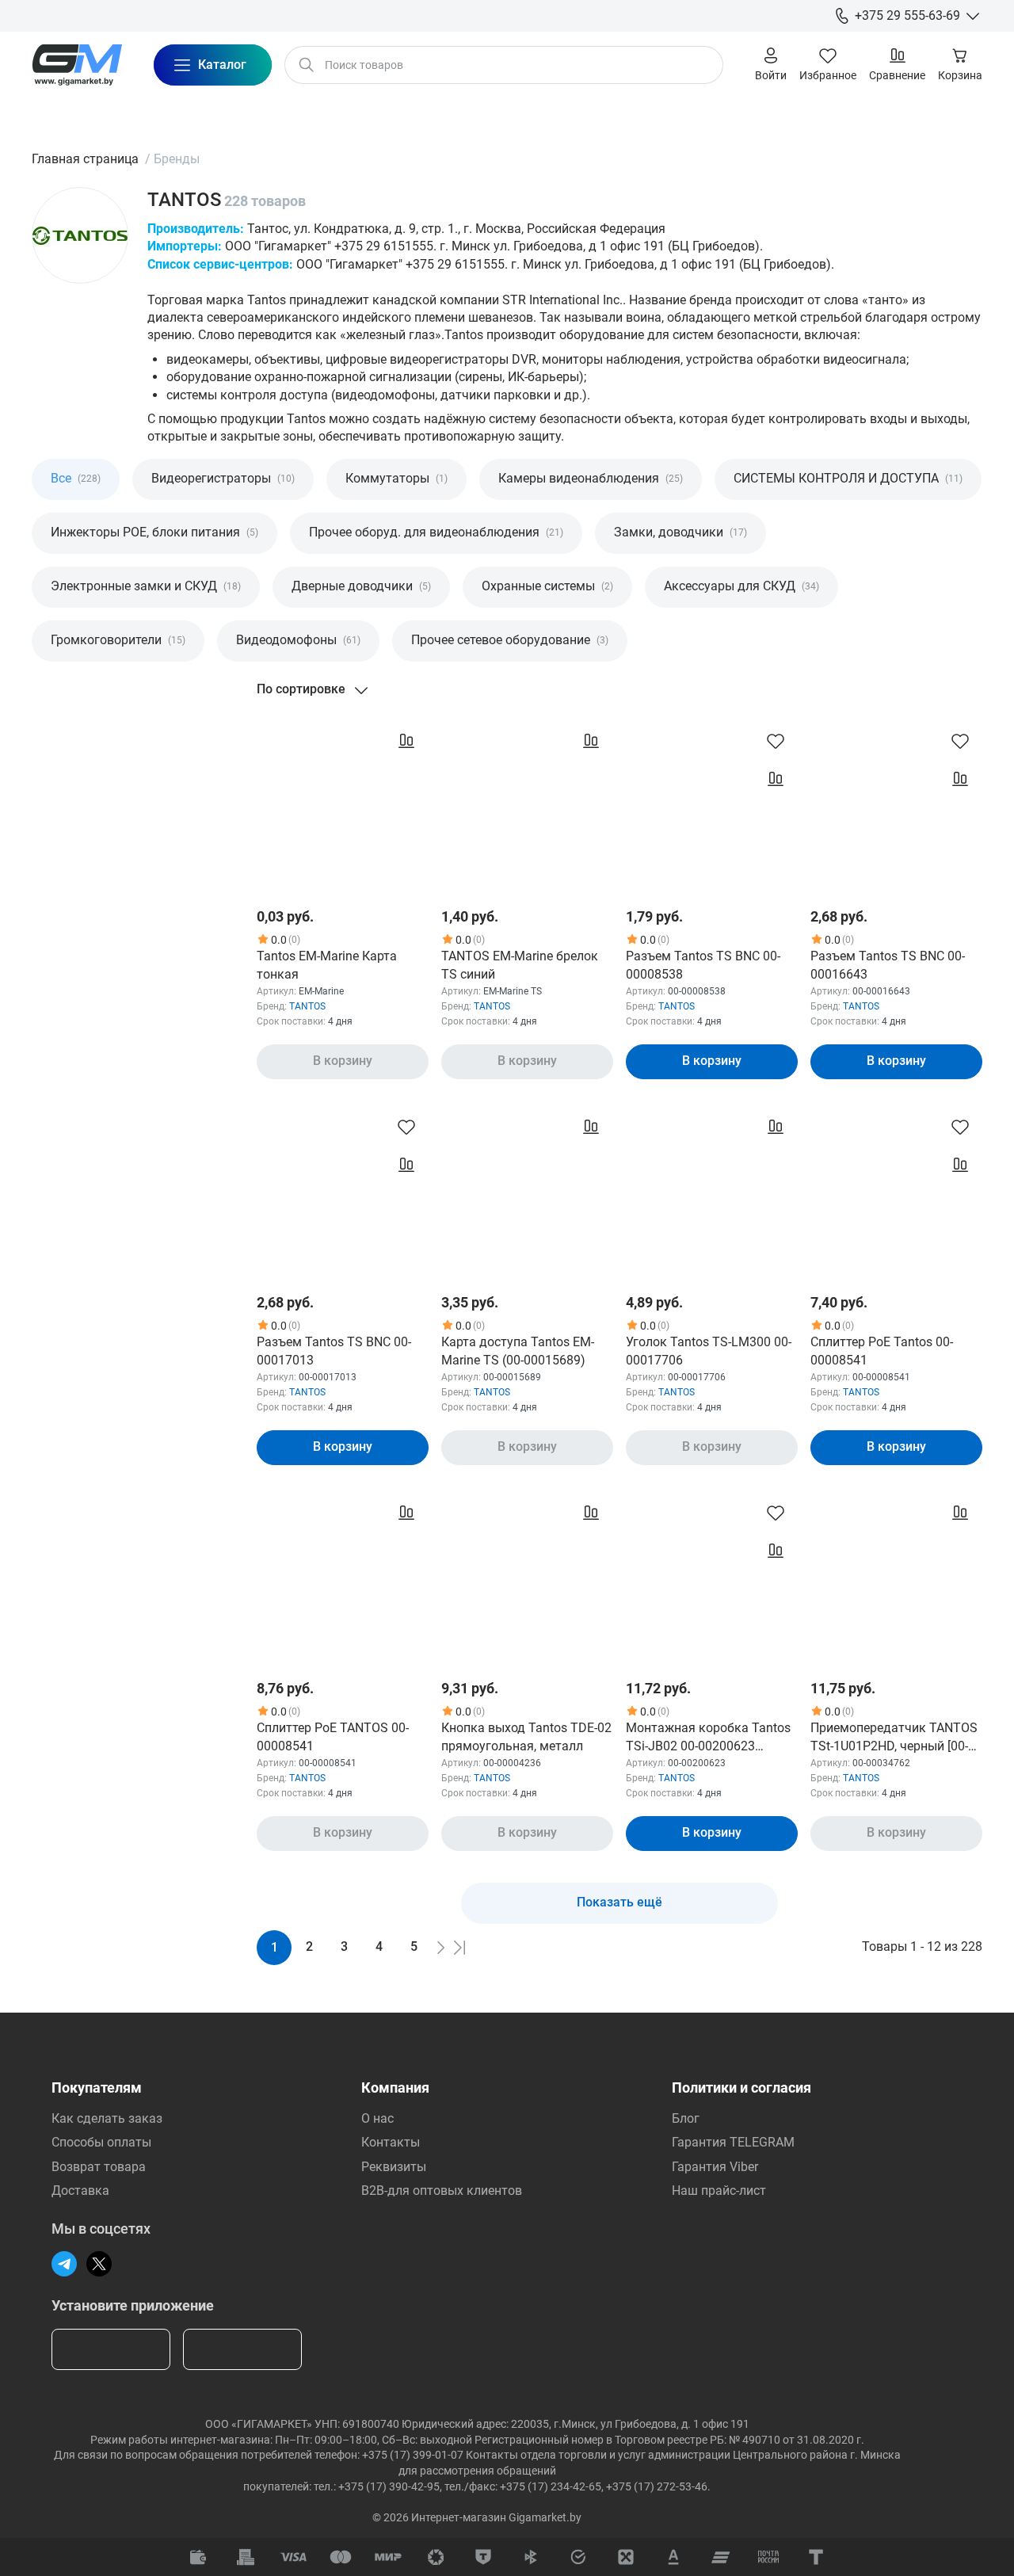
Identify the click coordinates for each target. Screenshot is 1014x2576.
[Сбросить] (217, 930)
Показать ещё (619, 1902)
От (48, 754)
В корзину (343, 1061)
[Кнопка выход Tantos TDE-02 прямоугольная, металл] (527, 1576)
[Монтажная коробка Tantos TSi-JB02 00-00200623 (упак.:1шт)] (712, 1576)
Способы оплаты (101, 2142)
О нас (377, 2118)
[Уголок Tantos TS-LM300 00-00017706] (712, 1191)
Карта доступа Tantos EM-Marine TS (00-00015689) (518, 1351)
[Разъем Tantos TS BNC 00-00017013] (343, 1191)
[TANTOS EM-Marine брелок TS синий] (527, 805)
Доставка (80, 2191)
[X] (99, 2264)
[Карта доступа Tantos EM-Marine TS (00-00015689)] (527, 1191)
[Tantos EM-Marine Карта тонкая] (343, 805)
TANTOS (307, 1006)
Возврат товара (99, 2167)
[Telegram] (64, 2264)
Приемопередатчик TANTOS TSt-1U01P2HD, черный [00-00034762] (894, 1738)
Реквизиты (394, 2167)
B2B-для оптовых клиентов (442, 2191)
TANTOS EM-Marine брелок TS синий (520, 965)
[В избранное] (776, 741)
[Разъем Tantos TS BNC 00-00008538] (712, 805)
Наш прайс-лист (719, 2191)
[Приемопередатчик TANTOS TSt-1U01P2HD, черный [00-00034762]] (896, 1576)
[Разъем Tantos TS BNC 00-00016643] (896, 805)
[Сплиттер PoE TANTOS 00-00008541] (343, 1576)
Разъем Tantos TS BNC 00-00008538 (703, 965)
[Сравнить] (406, 741)
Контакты (391, 2142)
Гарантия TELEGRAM (733, 2142)
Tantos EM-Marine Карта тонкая (327, 965)
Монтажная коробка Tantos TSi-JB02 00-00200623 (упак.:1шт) (708, 1738)
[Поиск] (307, 65)
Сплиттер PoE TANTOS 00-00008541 (333, 1736)
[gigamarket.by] (77, 65)
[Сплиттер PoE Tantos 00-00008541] (896, 1191)
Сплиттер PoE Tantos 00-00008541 (882, 1351)
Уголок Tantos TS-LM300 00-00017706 (709, 1351)
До (147, 754)
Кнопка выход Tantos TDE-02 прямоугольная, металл (526, 1736)
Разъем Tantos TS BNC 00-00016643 (888, 965)
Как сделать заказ (107, 2118)
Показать (111, 930)
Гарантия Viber (715, 2167)
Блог (686, 2118)
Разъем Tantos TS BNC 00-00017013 (334, 1351)
